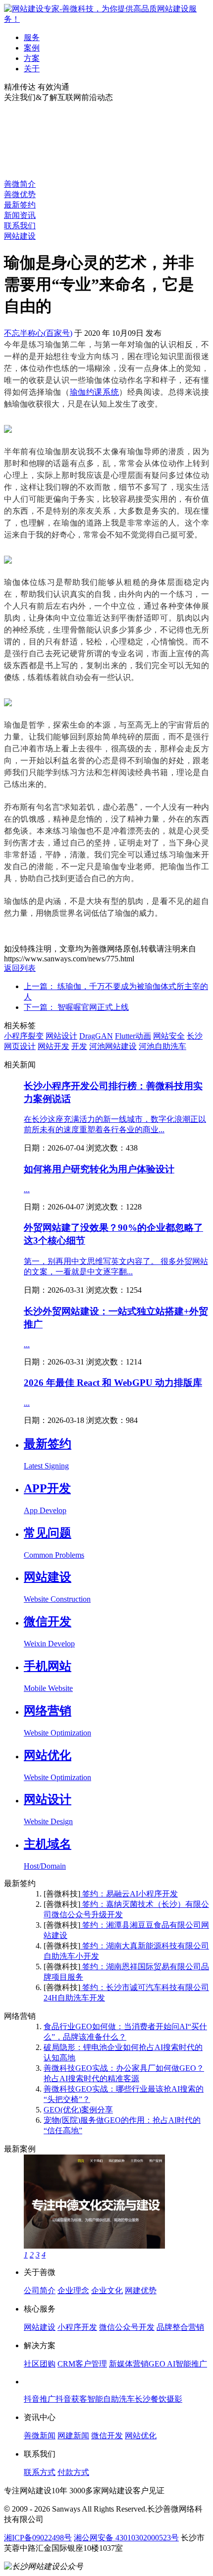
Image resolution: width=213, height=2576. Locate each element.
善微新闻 (40, 2436)
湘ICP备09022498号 (38, 2538)
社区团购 (40, 2364)
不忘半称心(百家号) (38, 333)
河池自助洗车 (162, 1046)
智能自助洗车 (111, 2399)
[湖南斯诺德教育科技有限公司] (94, 2246)
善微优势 (20, 194)
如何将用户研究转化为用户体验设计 (99, 1169)
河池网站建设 (113, 1046)
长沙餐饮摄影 (159, 2399)
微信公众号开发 (127, 2327)
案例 (32, 48)
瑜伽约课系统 (95, 392)
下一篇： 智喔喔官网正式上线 (76, 1007)
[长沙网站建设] (106, 19)
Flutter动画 (133, 1036)
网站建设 (20, 236)
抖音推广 (40, 2399)
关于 (32, 69)
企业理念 (73, 2290)
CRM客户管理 (82, 2364)
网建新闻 (73, 2436)
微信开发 (107, 2436)
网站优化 (141, 2436)
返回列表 (20, 968)
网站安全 (169, 1036)
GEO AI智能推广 (178, 2364)
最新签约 (20, 205)
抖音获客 (71, 2399)
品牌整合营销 (180, 2327)
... (27, 1189)
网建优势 (141, 2290)
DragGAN (96, 1036)
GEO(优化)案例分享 (78, 2110)
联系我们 (20, 226)
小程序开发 (77, 2327)
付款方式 (73, 2472)
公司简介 (40, 2290)
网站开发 (53, 1046)
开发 (79, 1046)
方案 (32, 58)
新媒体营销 (129, 2364)
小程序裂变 (24, 1036)
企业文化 (107, 2290)
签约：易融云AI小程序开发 (129, 1894)
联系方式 (40, 2472)
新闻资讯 (20, 215)
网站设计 (61, 1036)
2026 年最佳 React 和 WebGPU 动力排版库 (113, 1383)
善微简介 (20, 184)
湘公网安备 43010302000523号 (126, 2538)
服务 (32, 37)
